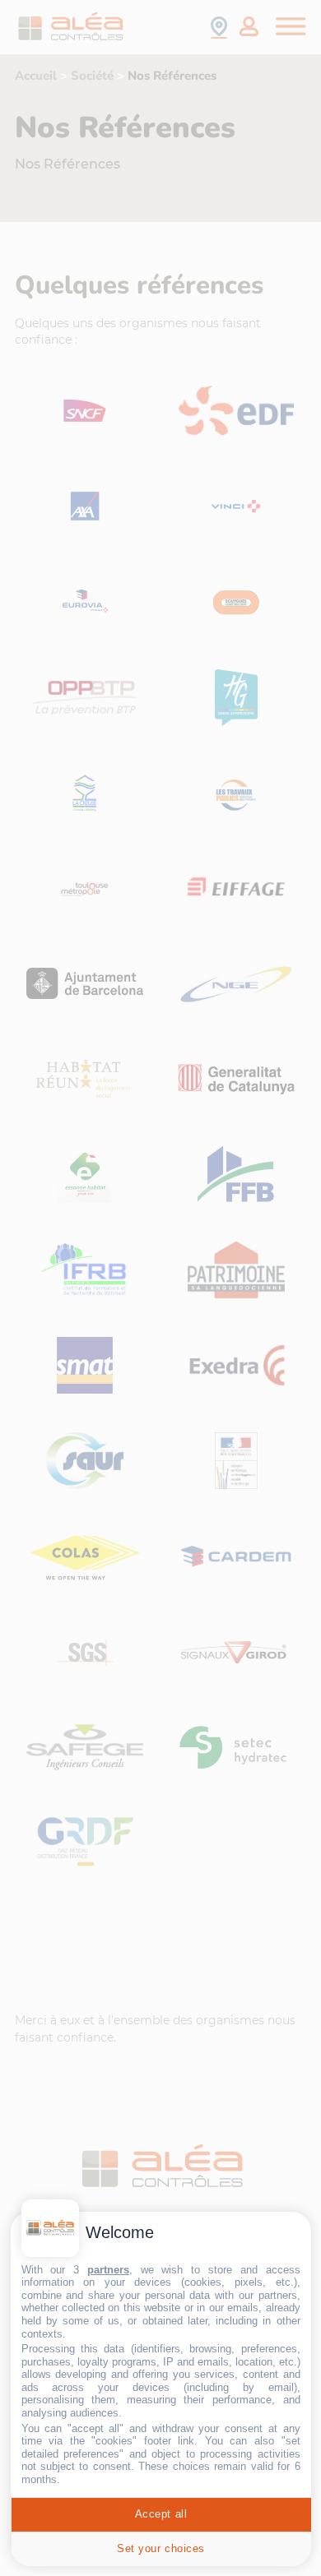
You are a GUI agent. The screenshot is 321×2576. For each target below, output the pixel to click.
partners (108, 2270)
